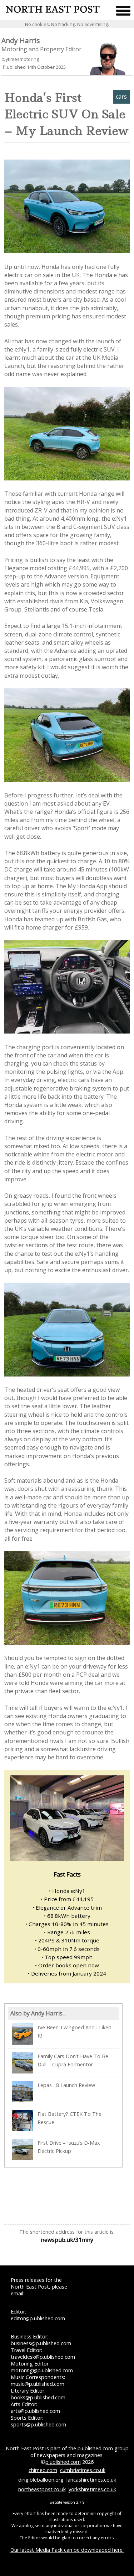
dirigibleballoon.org (41, 2480)
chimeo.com (43, 2470)
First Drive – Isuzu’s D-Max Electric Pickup (69, 2147)
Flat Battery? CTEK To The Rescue (70, 2118)
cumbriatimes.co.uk (83, 2470)
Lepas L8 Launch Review (66, 2085)
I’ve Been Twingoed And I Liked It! (75, 2031)
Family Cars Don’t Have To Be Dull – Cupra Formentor (73, 2060)
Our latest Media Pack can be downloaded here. (67, 2550)
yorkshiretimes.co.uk (92, 2489)
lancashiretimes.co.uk (91, 2480)
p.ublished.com (63, 2462)
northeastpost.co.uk (42, 2489)
